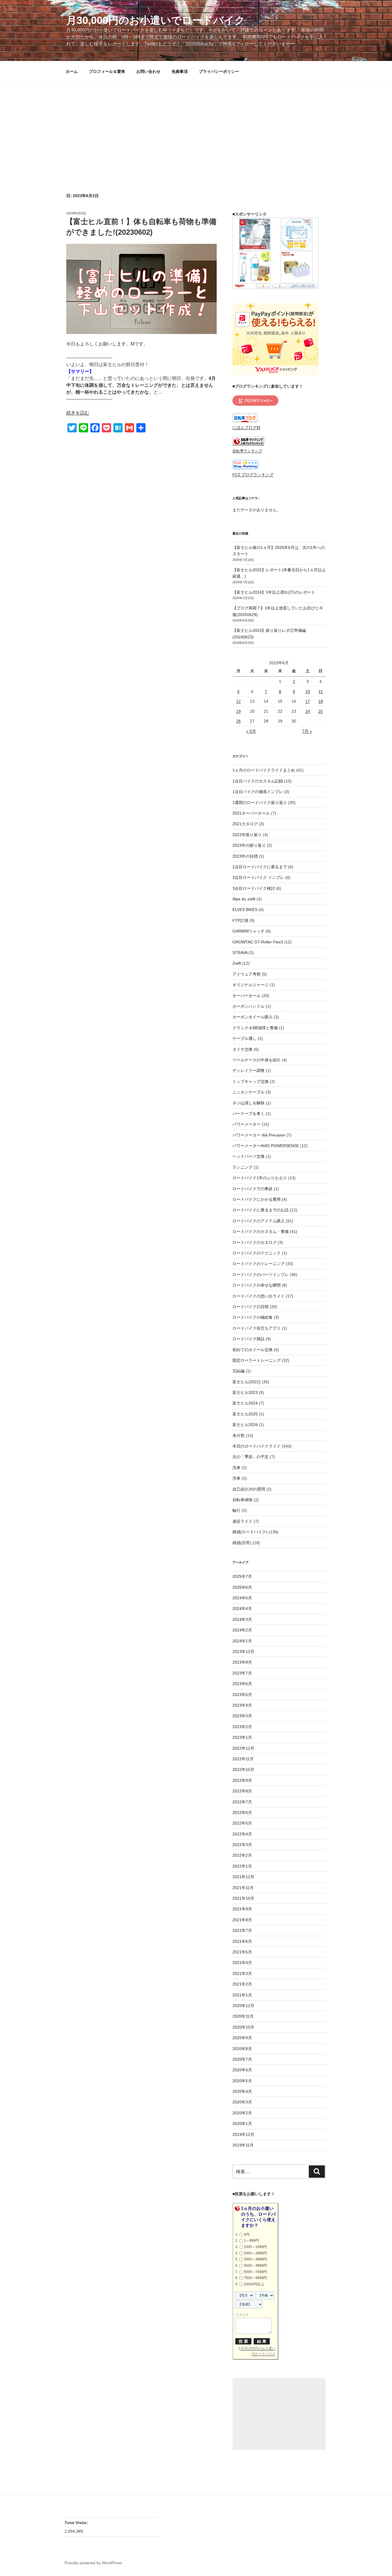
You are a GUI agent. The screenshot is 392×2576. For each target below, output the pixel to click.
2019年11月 (243, 2145)
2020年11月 (243, 2016)
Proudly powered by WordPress (93, 2563)
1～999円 (251, 2241)
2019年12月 (243, 2134)
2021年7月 (242, 1930)
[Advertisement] (196, 125)
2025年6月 (242, 1587)
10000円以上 (254, 2284)
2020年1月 (242, 2124)
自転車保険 (242, 1500)
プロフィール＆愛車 (107, 71)
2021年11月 (243, 1888)
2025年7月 (242, 1576)
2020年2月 (242, 2113)
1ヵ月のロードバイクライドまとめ (264, 770)
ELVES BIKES (245, 910)
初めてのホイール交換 (253, 1350)
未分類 (238, 1435)
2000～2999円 (255, 2253)
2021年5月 (242, 1952)
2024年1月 (242, 1641)
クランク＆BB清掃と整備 (255, 1028)
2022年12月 (243, 1748)
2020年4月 (242, 2091)
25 (321, 711)
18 (321, 701)
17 (308, 701)
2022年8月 (242, 1791)
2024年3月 (242, 1619)
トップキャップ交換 (251, 1081)
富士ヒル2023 (245, 1392)
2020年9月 (242, 2038)
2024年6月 (242, 1598)
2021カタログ (245, 824)
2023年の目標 (245, 856)
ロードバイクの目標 (251, 1307)
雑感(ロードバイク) (250, 1532)
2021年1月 (242, 1995)
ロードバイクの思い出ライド (259, 1296)
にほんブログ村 (247, 428)
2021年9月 (242, 1909)
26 (238, 721)
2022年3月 (242, 1845)
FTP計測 (240, 920)
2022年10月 (243, 1769)
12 (238, 701)
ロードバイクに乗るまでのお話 (261, 1210)
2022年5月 (242, 1823)
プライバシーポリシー (219, 71)
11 (321, 691)
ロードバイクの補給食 (253, 1317)
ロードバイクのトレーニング (259, 1264)
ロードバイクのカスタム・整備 (261, 1231)
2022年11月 (243, 1759)
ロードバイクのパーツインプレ (261, 1275)
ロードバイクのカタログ (255, 1242)
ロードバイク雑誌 (249, 1339)
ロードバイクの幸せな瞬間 (257, 1285)
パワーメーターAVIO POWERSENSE (266, 1146)
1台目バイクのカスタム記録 (258, 781)
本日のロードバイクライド (257, 1446)
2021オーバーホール (251, 813)
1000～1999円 (255, 2247)
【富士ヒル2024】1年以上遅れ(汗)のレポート (274, 592)
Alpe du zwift (244, 899)
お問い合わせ (148, 71)
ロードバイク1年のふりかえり (260, 1178)
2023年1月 (242, 1737)
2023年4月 (242, 1705)
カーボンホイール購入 (253, 1017)
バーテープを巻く (249, 1114)
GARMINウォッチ (249, 931)
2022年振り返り (247, 835)
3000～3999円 (255, 2259)
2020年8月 (242, 2049)
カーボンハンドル (249, 1006)
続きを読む (78, 413)
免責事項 (180, 71)
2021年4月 (242, 1963)
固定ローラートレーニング (257, 1360)
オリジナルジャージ (251, 985)
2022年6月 (242, 1812)
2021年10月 (243, 1898)
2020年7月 (242, 2059)
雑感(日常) (242, 1543)
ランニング (242, 1167)
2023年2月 (242, 1727)
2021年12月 (243, 1877)
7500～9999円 (255, 2278)
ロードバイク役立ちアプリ (257, 1328)
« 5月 (251, 731)
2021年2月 (242, 1984)
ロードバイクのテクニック (257, 1253)
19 (238, 711)
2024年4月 (242, 1608)
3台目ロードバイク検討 (254, 888)
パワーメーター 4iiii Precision (259, 1135)
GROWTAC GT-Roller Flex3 (258, 942)
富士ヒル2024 (245, 1403)
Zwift (237, 963)
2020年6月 (242, 2070)
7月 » (307, 731)
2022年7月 (242, 1802)
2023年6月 (242, 1684)
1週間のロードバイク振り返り (260, 803)
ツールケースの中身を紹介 (257, 1060)
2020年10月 (243, 2027)
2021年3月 (242, 1973)
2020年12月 (243, 2006)
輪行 (236, 1510)
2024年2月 (242, 1630)
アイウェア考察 (247, 974)
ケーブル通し (244, 1038)
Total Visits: (77, 2523)
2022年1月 (242, 1866)
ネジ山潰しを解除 (249, 1103)
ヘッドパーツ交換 (249, 1156)
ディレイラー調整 (249, 1071)
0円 (247, 2235)
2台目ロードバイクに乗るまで (260, 867)
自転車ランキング (247, 451)
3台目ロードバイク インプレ (258, 877)
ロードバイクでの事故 (253, 1189)
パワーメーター (247, 1124)
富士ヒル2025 (245, 1414)
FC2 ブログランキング (253, 475)
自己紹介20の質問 (249, 1489)
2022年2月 (242, 1855)
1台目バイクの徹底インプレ (258, 792)
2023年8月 (242, 1662)
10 (308, 691)
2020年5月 (242, 2081)
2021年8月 (242, 1920)
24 (308, 711)
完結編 (238, 1371)
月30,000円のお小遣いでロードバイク (156, 20)
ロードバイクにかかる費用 (257, 1199)
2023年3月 (242, 1716)
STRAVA (240, 953)
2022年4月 (242, 1834)
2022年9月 (242, 1780)
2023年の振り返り (249, 845)
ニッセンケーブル (249, 1092)
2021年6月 (242, 1941)
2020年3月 (242, 2102)
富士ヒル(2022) (247, 1382)
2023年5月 (242, 1695)
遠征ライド (242, 1521)
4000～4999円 (255, 2266)
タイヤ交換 (242, 1049)
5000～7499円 (255, 2272)
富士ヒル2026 (245, 1425)
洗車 (236, 1468)
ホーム (72, 71)
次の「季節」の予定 (251, 1457)
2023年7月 (242, 1673)
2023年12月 (243, 1652)
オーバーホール (247, 996)
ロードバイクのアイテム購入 (259, 1221)
